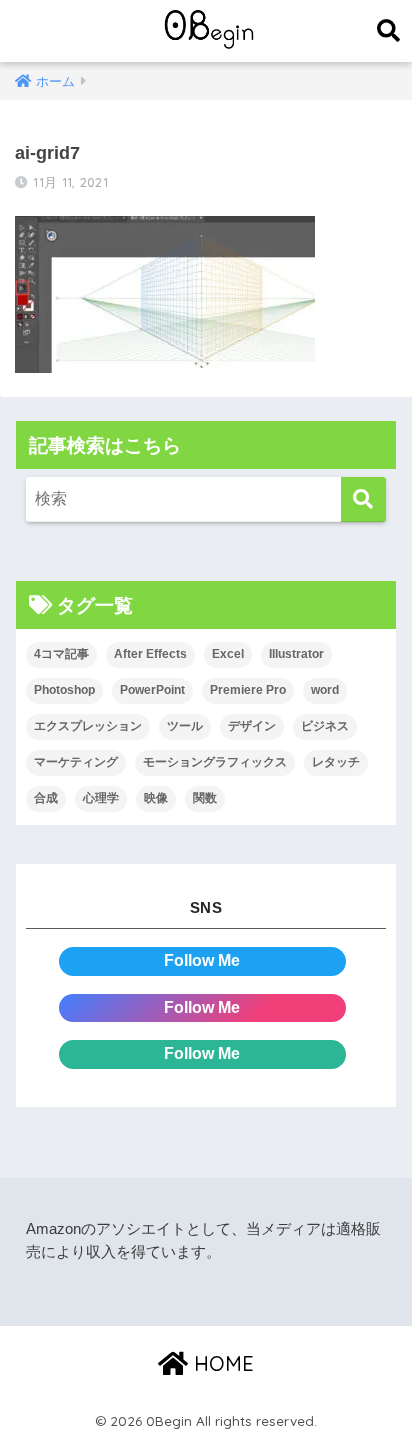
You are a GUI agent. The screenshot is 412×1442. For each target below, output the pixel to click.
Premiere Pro (248, 690)
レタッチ (336, 762)
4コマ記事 (61, 654)
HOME (221, 1363)
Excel (228, 654)
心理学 (101, 798)
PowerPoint (152, 690)
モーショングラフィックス (215, 762)
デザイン (252, 726)
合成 (46, 798)
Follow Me (202, 960)
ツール (185, 726)
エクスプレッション (88, 726)
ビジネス (325, 726)
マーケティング (76, 762)
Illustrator (296, 654)
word (325, 690)
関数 (205, 798)
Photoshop (64, 690)
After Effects (150, 654)
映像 (156, 798)
